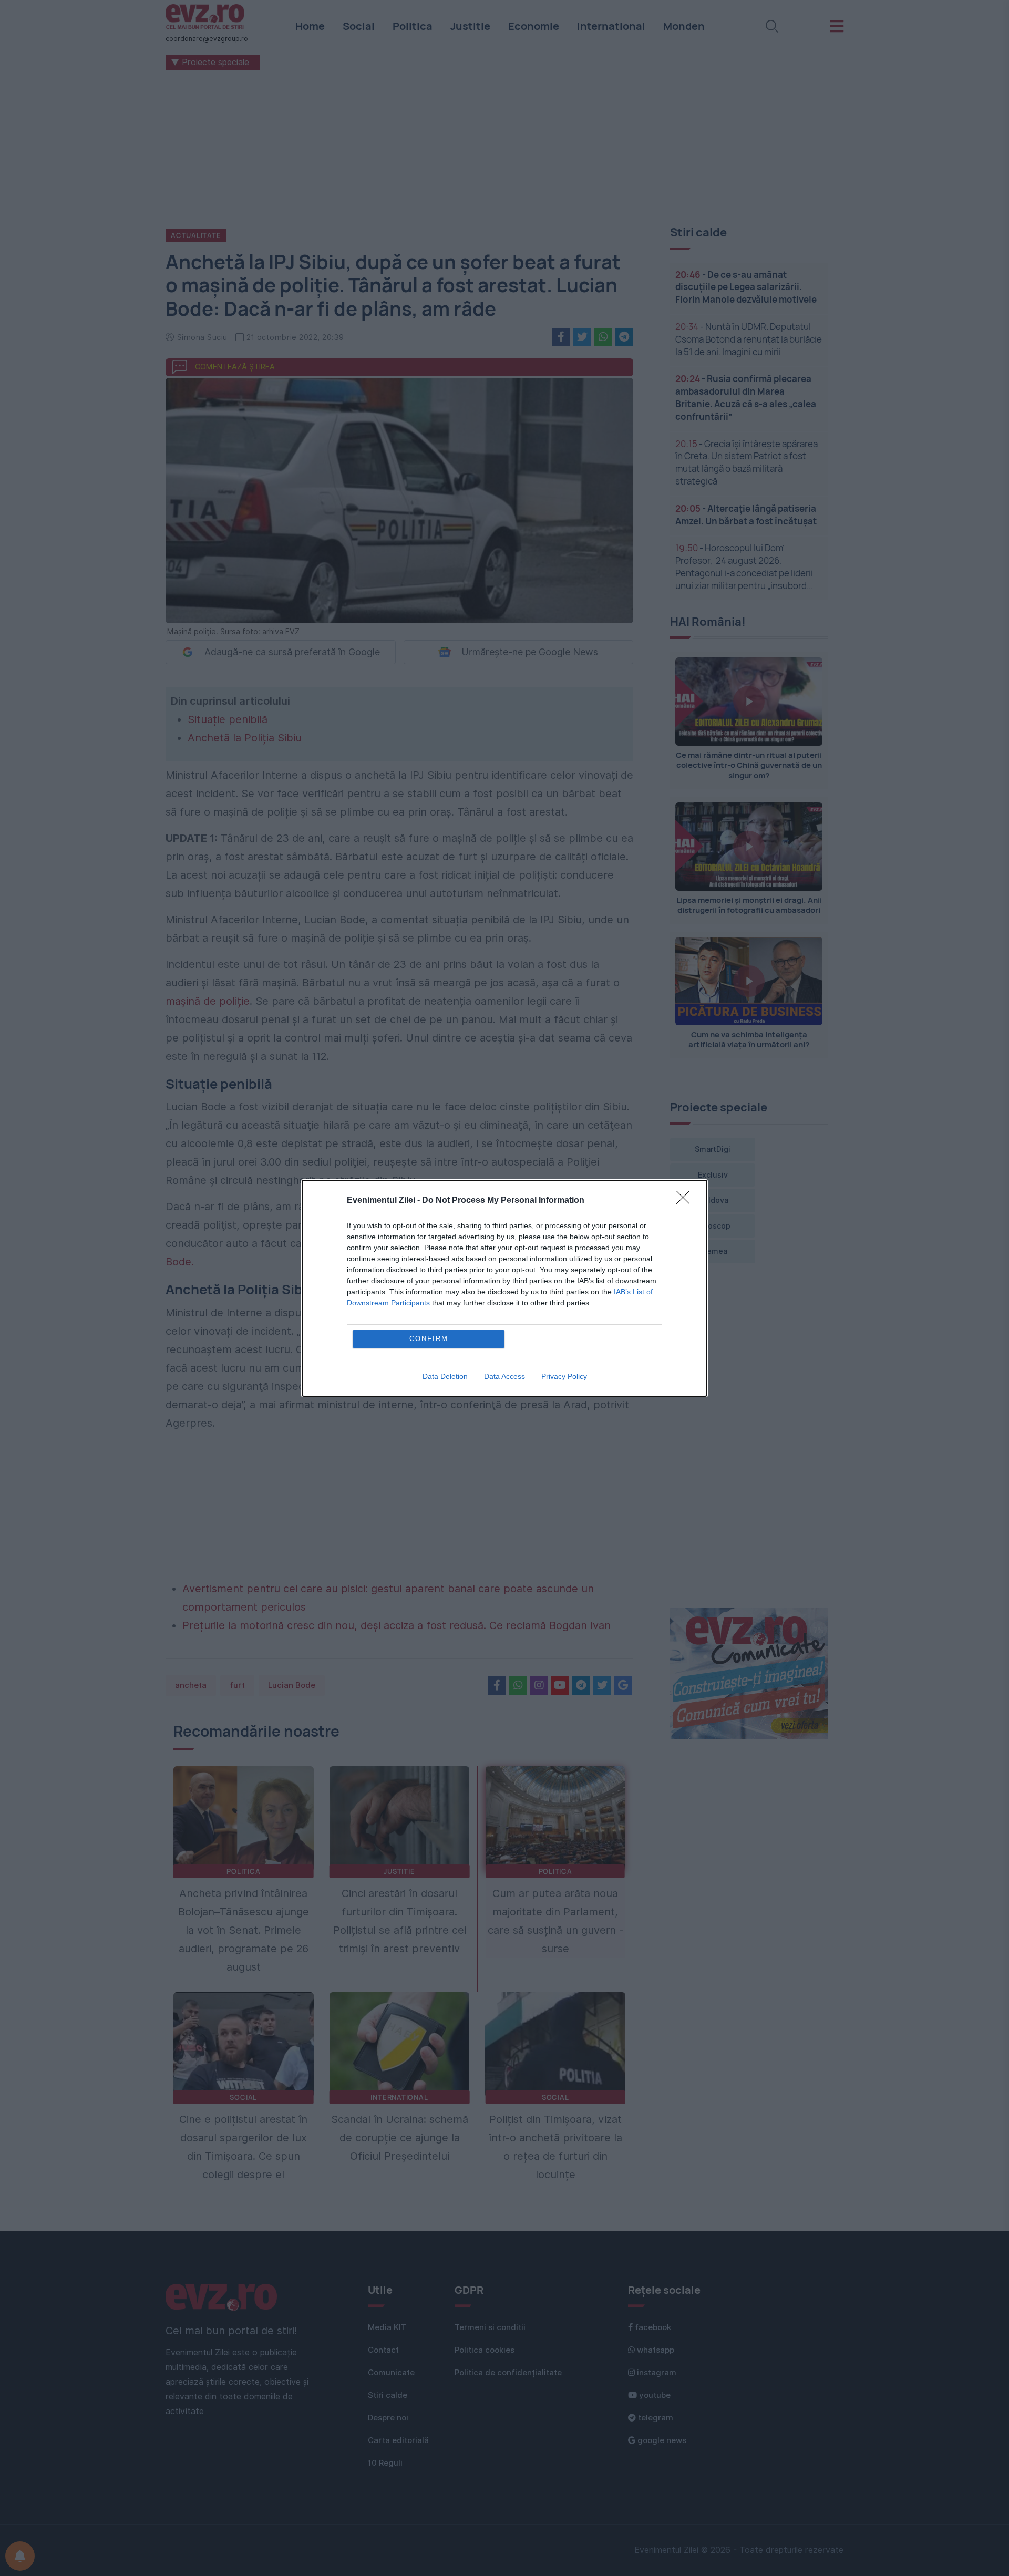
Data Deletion (445, 1376)
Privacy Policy (564, 1376)
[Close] (686, 1201)
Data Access (504, 1376)
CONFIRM (429, 1339)
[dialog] (504, 1288)
